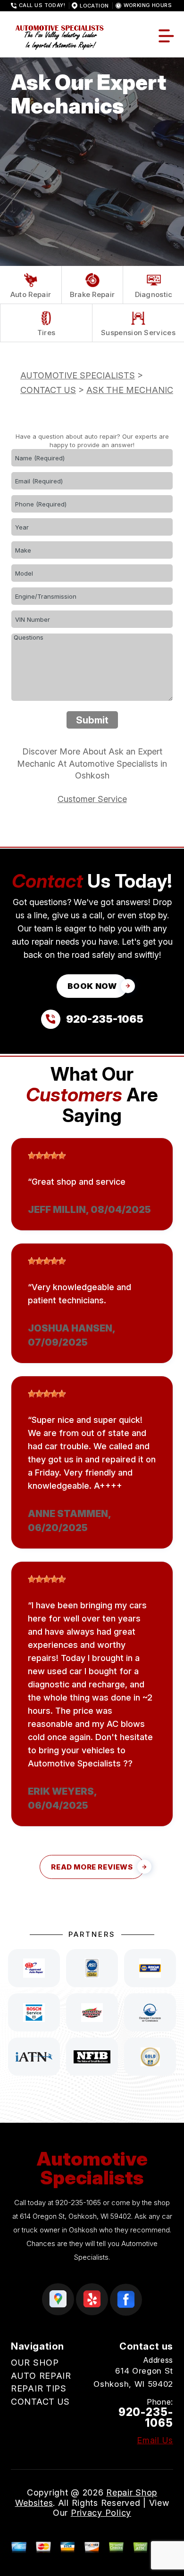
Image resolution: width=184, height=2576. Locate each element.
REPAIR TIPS (39, 2388)
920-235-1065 (78, 2203)
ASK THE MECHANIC (130, 390)
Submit (92, 720)
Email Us (155, 2440)
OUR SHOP (35, 2363)
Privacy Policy (101, 2513)
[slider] (47, 1156)
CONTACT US (48, 390)
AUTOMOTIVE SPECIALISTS (78, 375)
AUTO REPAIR (41, 2376)
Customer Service (92, 799)
